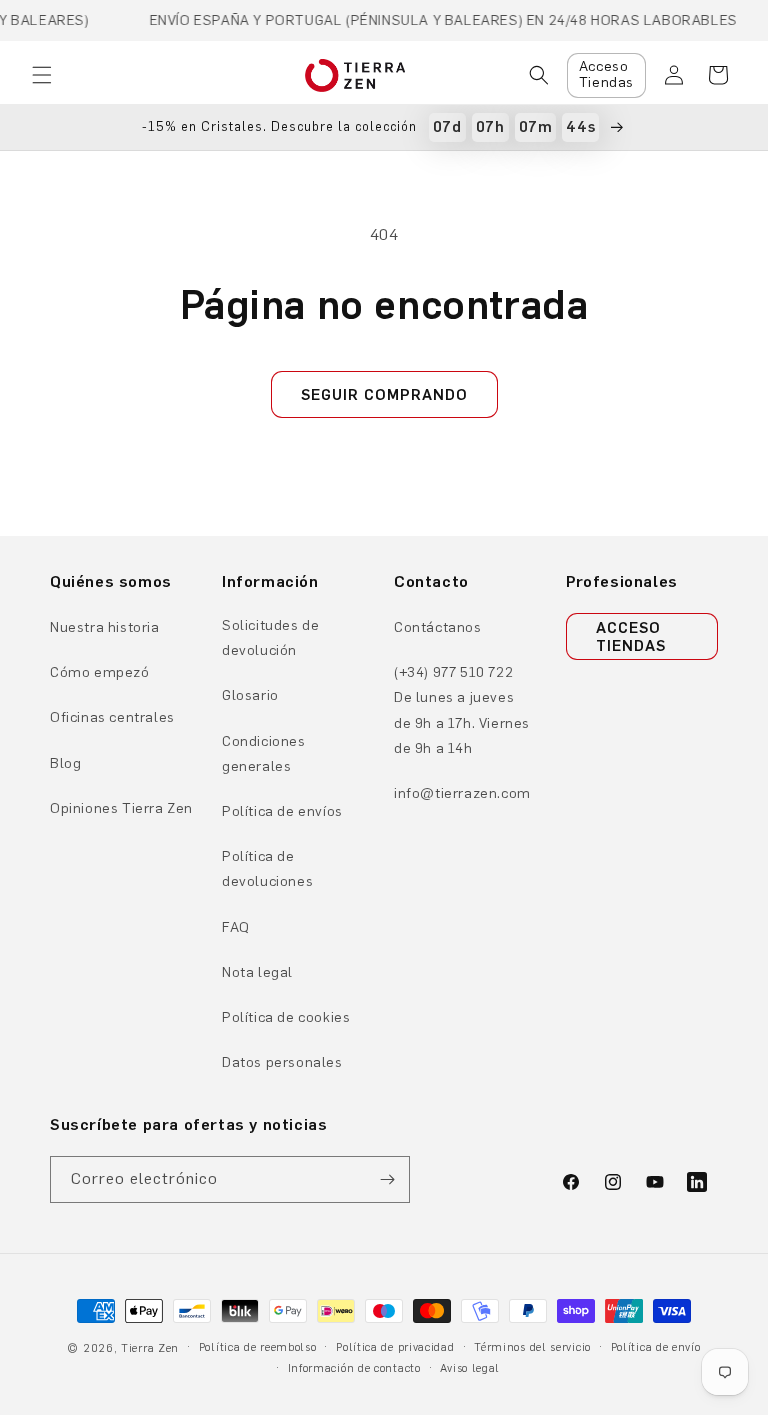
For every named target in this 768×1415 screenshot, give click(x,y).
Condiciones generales (264, 754)
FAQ (236, 927)
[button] (42, 75)
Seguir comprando (384, 395)
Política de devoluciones (267, 869)
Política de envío (656, 1347)
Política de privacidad (395, 1347)
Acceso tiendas (631, 637)
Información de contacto (354, 1368)
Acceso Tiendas (606, 75)
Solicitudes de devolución (270, 638)
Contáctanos (438, 627)
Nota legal (257, 972)
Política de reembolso (258, 1347)
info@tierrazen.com (462, 793)
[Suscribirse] (387, 1179)
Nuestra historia (105, 627)
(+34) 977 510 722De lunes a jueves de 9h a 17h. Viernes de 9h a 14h (462, 710)
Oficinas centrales (112, 717)
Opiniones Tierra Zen (121, 808)
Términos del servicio (532, 1347)
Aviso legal (470, 1368)
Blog (65, 763)
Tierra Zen (150, 1348)
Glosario (250, 695)
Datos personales (282, 1062)
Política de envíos (282, 811)
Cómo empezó (100, 672)
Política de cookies (286, 1017)
